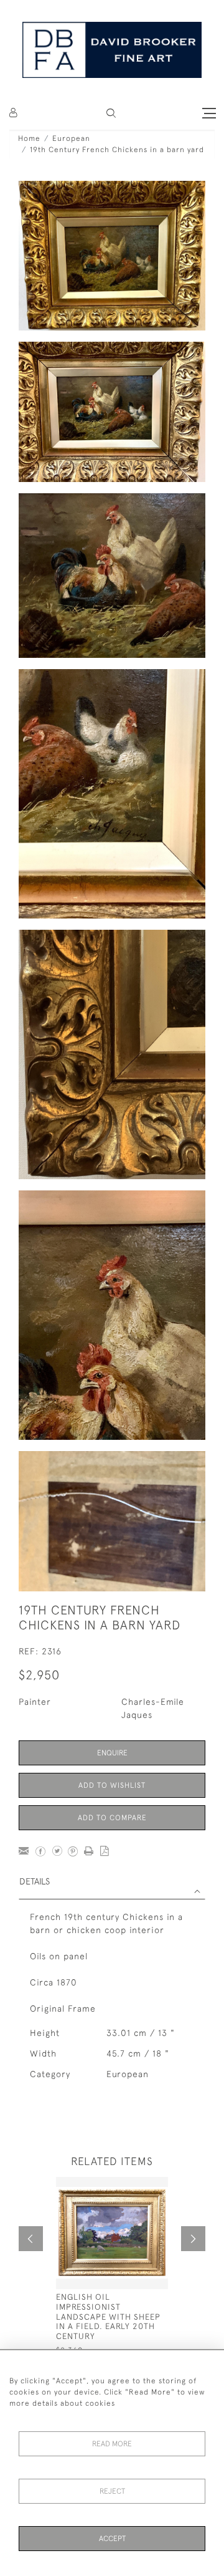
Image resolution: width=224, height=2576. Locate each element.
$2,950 (39, 1675)
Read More (112, 2444)
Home (29, 138)
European (71, 138)
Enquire (112, 1753)
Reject (112, 2491)
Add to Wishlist (112, 1785)
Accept (112, 2539)
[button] (111, 113)
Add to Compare (112, 1818)
